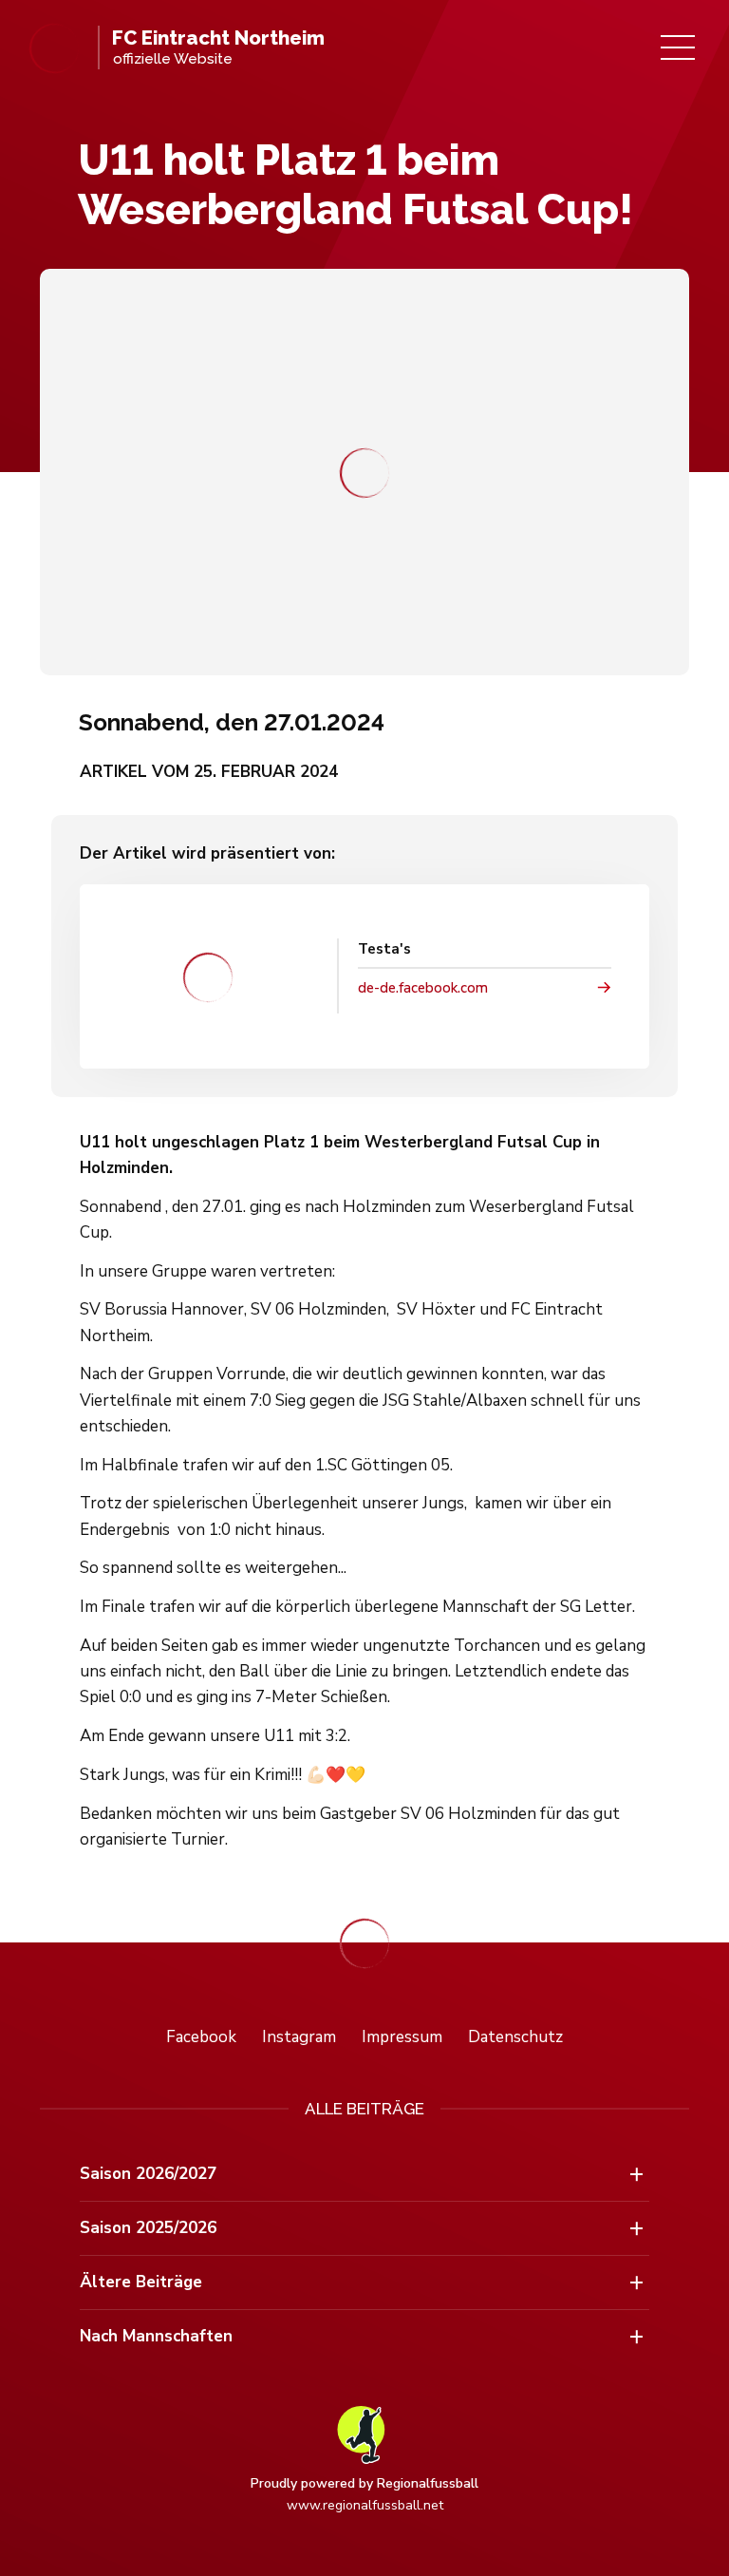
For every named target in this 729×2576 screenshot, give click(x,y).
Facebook (201, 2037)
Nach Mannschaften (156, 2336)
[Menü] (678, 47)
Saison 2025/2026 (148, 2228)
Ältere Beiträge (141, 2282)
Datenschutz (515, 2037)
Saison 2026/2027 (148, 2174)
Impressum (402, 2037)
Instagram (299, 2037)
